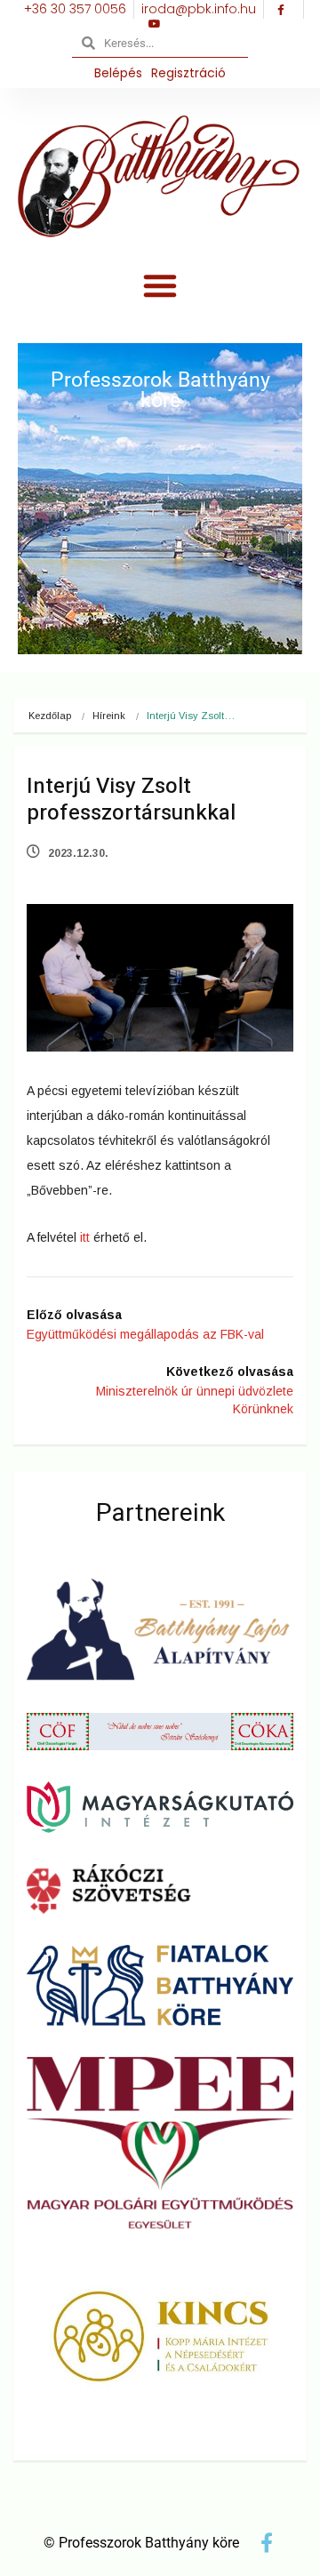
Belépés (118, 73)
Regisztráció (188, 73)
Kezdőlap (50, 716)
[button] (160, 285)
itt (85, 1237)
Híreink (109, 716)
